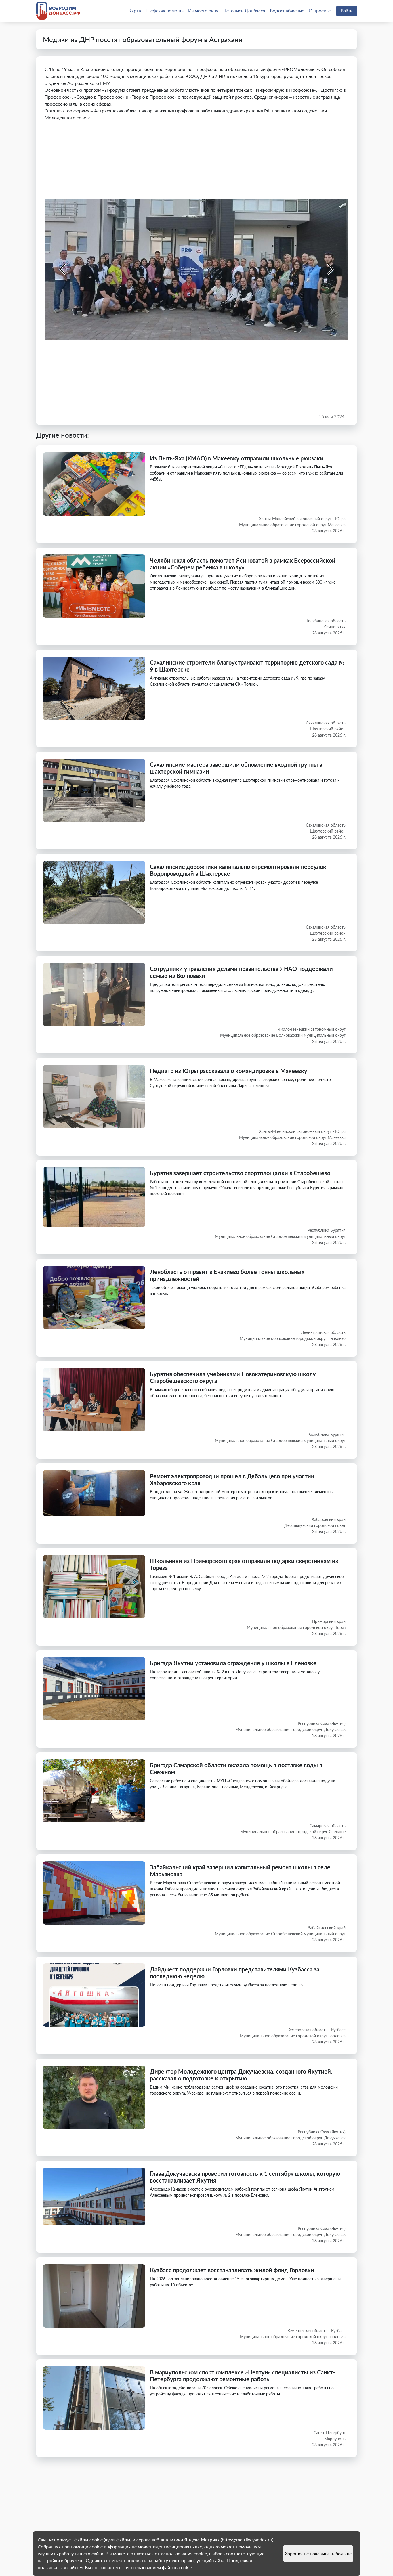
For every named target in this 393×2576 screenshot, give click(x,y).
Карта (135, 10)
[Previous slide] (63, 269)
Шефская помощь (165, 10)
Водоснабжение (287, 10)
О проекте (320, 10)
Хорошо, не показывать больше (318, 2553)
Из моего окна (203, 10)
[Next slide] (330, 269)
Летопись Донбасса (244, 10)
